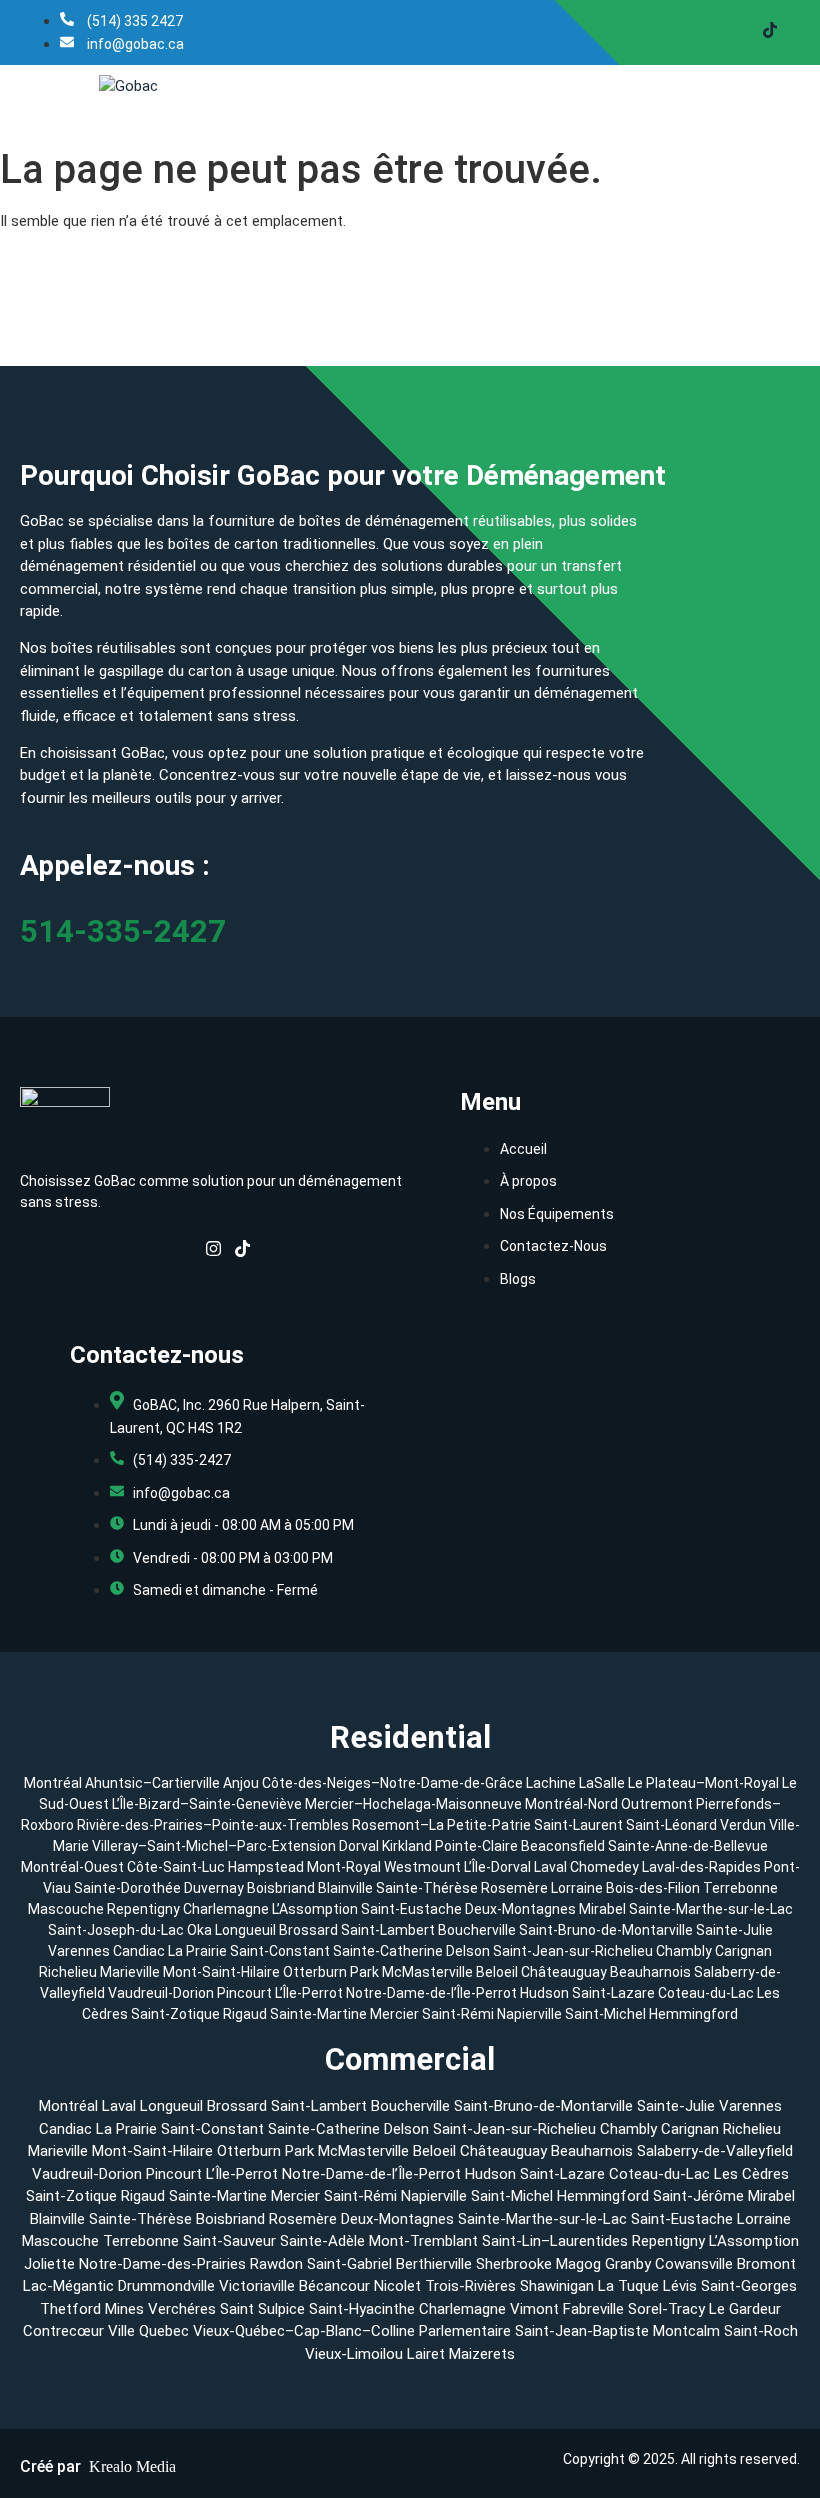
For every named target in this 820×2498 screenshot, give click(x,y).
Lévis (680, 2286)
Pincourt (246, 1993)
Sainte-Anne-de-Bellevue (688, 1846)
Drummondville (166, 2286)
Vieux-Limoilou (354, 2354)
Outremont (657, 1804)
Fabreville (593, 2309)
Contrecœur (63, 2331)
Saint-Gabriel (349, 2264)
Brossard (308, 1930)
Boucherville (477, 1930)
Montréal (53, 1783)
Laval (550, 1867)
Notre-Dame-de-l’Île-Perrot (433, 1993)
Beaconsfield (563, 1846)
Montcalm (686, 2331)
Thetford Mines (92, 2309)
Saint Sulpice (262, 2309)
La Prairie (197, 1951)
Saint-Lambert (388, 1930)
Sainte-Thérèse (427, 1888)
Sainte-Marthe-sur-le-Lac (711, 1909)
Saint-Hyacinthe (362, 2309)
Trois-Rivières (470, 2286)
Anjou (241, 1783)
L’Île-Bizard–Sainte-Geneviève (207, 1804)
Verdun (743, 1825)
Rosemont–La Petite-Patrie (441, 1825)
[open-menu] (800, 86)
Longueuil (245, 1930)
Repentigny (143, 1909)
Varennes (79, 1951)
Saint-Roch (761, 2331)
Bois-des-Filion (653, 1888)
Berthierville (434, 2264)
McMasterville (427, 1972)
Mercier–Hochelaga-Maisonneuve (413, 1804)
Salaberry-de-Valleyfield (715, 2151)
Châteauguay (565, 1972)
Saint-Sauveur (229, 2241)
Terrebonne (740, 1888)
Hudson (546, 1993)
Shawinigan (557, 2286)
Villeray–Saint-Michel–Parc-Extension (214, 1846)
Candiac (139, 1951)
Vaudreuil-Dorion (162, 1993)
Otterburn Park (331, 1972)
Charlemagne (226, 1909)
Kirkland (407, 1846)
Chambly (684, 1951)
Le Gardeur (745, 2309)
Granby (628, 2264)
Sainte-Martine (320, 2014)
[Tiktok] (770, 32)
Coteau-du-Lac (707, 1993)
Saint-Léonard (671, 1825)
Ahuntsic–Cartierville (152, 1783)
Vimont (534, 2309)
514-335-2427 (123, 931)
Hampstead (266, 1867)
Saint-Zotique (177, 2014)
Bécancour (334, 2286)
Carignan (743, 1951)
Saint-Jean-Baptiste (582, 2331)
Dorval (359, 1846)
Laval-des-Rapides (701, 1867)
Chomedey (604, 1867)
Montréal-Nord (571, 1804)
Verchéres (182, 2309)
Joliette (49, 2264)
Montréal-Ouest (72, 1867)
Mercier (396, 2014)
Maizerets (482, 2354)
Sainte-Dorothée (127, 1888)
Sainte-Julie (734, 1930)
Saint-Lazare (615, 1993)
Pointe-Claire (476, 1846)
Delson (468, 1951)
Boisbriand (281, 1888)
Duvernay (214, 1888)
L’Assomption (315, 1909)
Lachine (551, 1783)
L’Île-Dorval (497, 1867)
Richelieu (68, 1972)
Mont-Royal (344, 1867)
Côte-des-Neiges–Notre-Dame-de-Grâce (392, 1783)
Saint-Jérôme (698, 2196)
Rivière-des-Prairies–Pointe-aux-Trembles (213, 1825)
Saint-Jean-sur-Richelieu (573, 1951)
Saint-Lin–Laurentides (555, 2241)
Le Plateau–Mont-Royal (703, 1783)
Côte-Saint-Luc (176, 1867)
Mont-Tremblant (423, 2241)
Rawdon (276, 2264)
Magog (578, 2264)
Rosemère (514, 1888)
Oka (199, 1930)
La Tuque (628, 2286)
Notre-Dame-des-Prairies (162, 2264)
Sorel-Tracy (666, 2309)
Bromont (766, 2264)
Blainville (345, 1888)
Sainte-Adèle (322, 2241)
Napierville (531, 2014)
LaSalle (602, 1783)
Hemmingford (693, 2014)
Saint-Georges (749, 2286)
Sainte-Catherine (388, 1951)
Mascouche (66, 1909)
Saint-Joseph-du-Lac (116, 1930)
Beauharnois (652, 1972)
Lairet (426, 2354)
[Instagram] (213, 1252)
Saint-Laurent (578, 1825)
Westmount (422, 1867)
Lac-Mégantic (68, 2286)
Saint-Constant (280, 1951)
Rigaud (246, 2014)
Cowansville (694, 2264)
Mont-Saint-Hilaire (221, 1972)
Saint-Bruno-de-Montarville (606, 1930)
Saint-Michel (607, 2014)
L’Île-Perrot (310, 1993)
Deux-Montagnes (520, 1909)
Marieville (130, 1972)
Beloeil (497, 1972)
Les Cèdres (751, 2174)
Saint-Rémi (459, 2014)
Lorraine (577, 1888)
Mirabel (602, 1909)
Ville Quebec (148, 2331)
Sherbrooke (514, 2264)
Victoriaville (257, 2286)
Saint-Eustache (411, 1909)
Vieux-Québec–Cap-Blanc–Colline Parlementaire (352, 2331)
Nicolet (397, 2286)
